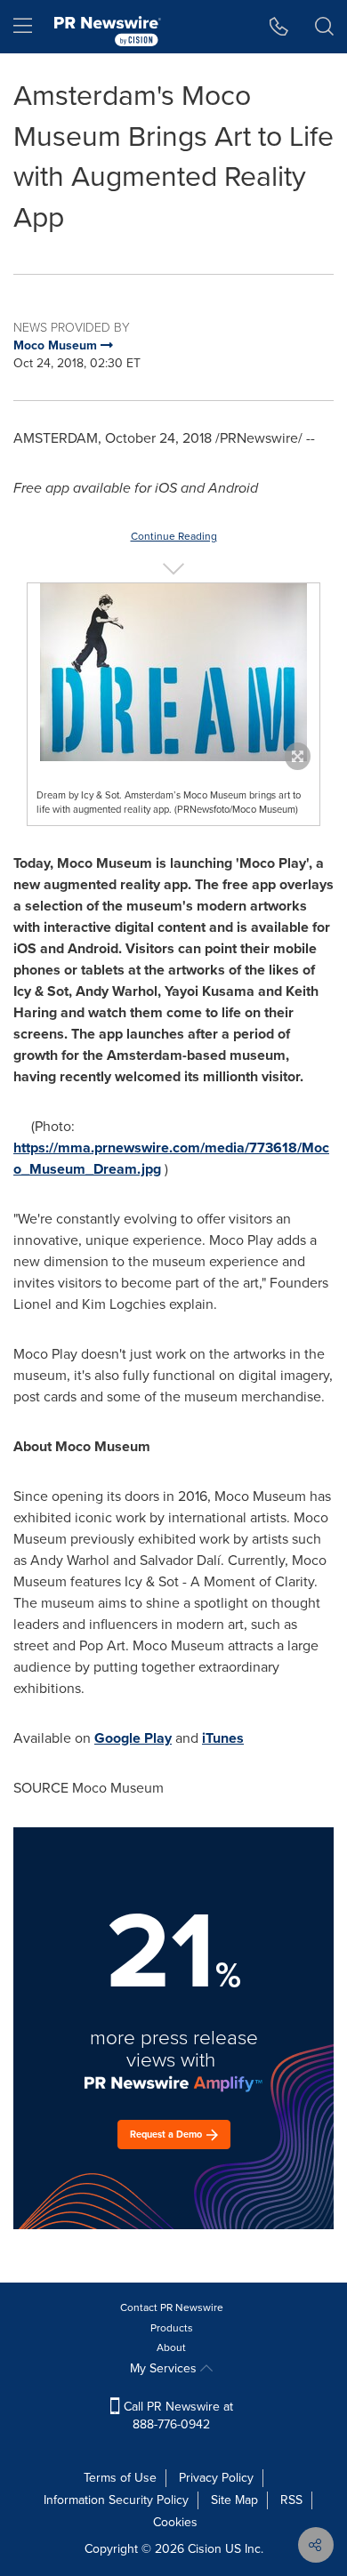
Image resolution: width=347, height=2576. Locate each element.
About (171, 2347)
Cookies (175, 2522)
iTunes (223, 1738)
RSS (291, 2500)
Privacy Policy (216, 2478)
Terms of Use (120, 2478)
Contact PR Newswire (172, 2307)
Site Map (234, 2500)
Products (172, 2328)
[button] (173, 672)
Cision (205, 2549)
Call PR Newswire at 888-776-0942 (177, 2416)
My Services (165, 2368)
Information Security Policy (116, 2500)
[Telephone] (279, 27)
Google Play (133, 1738)
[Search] (324, 27)
